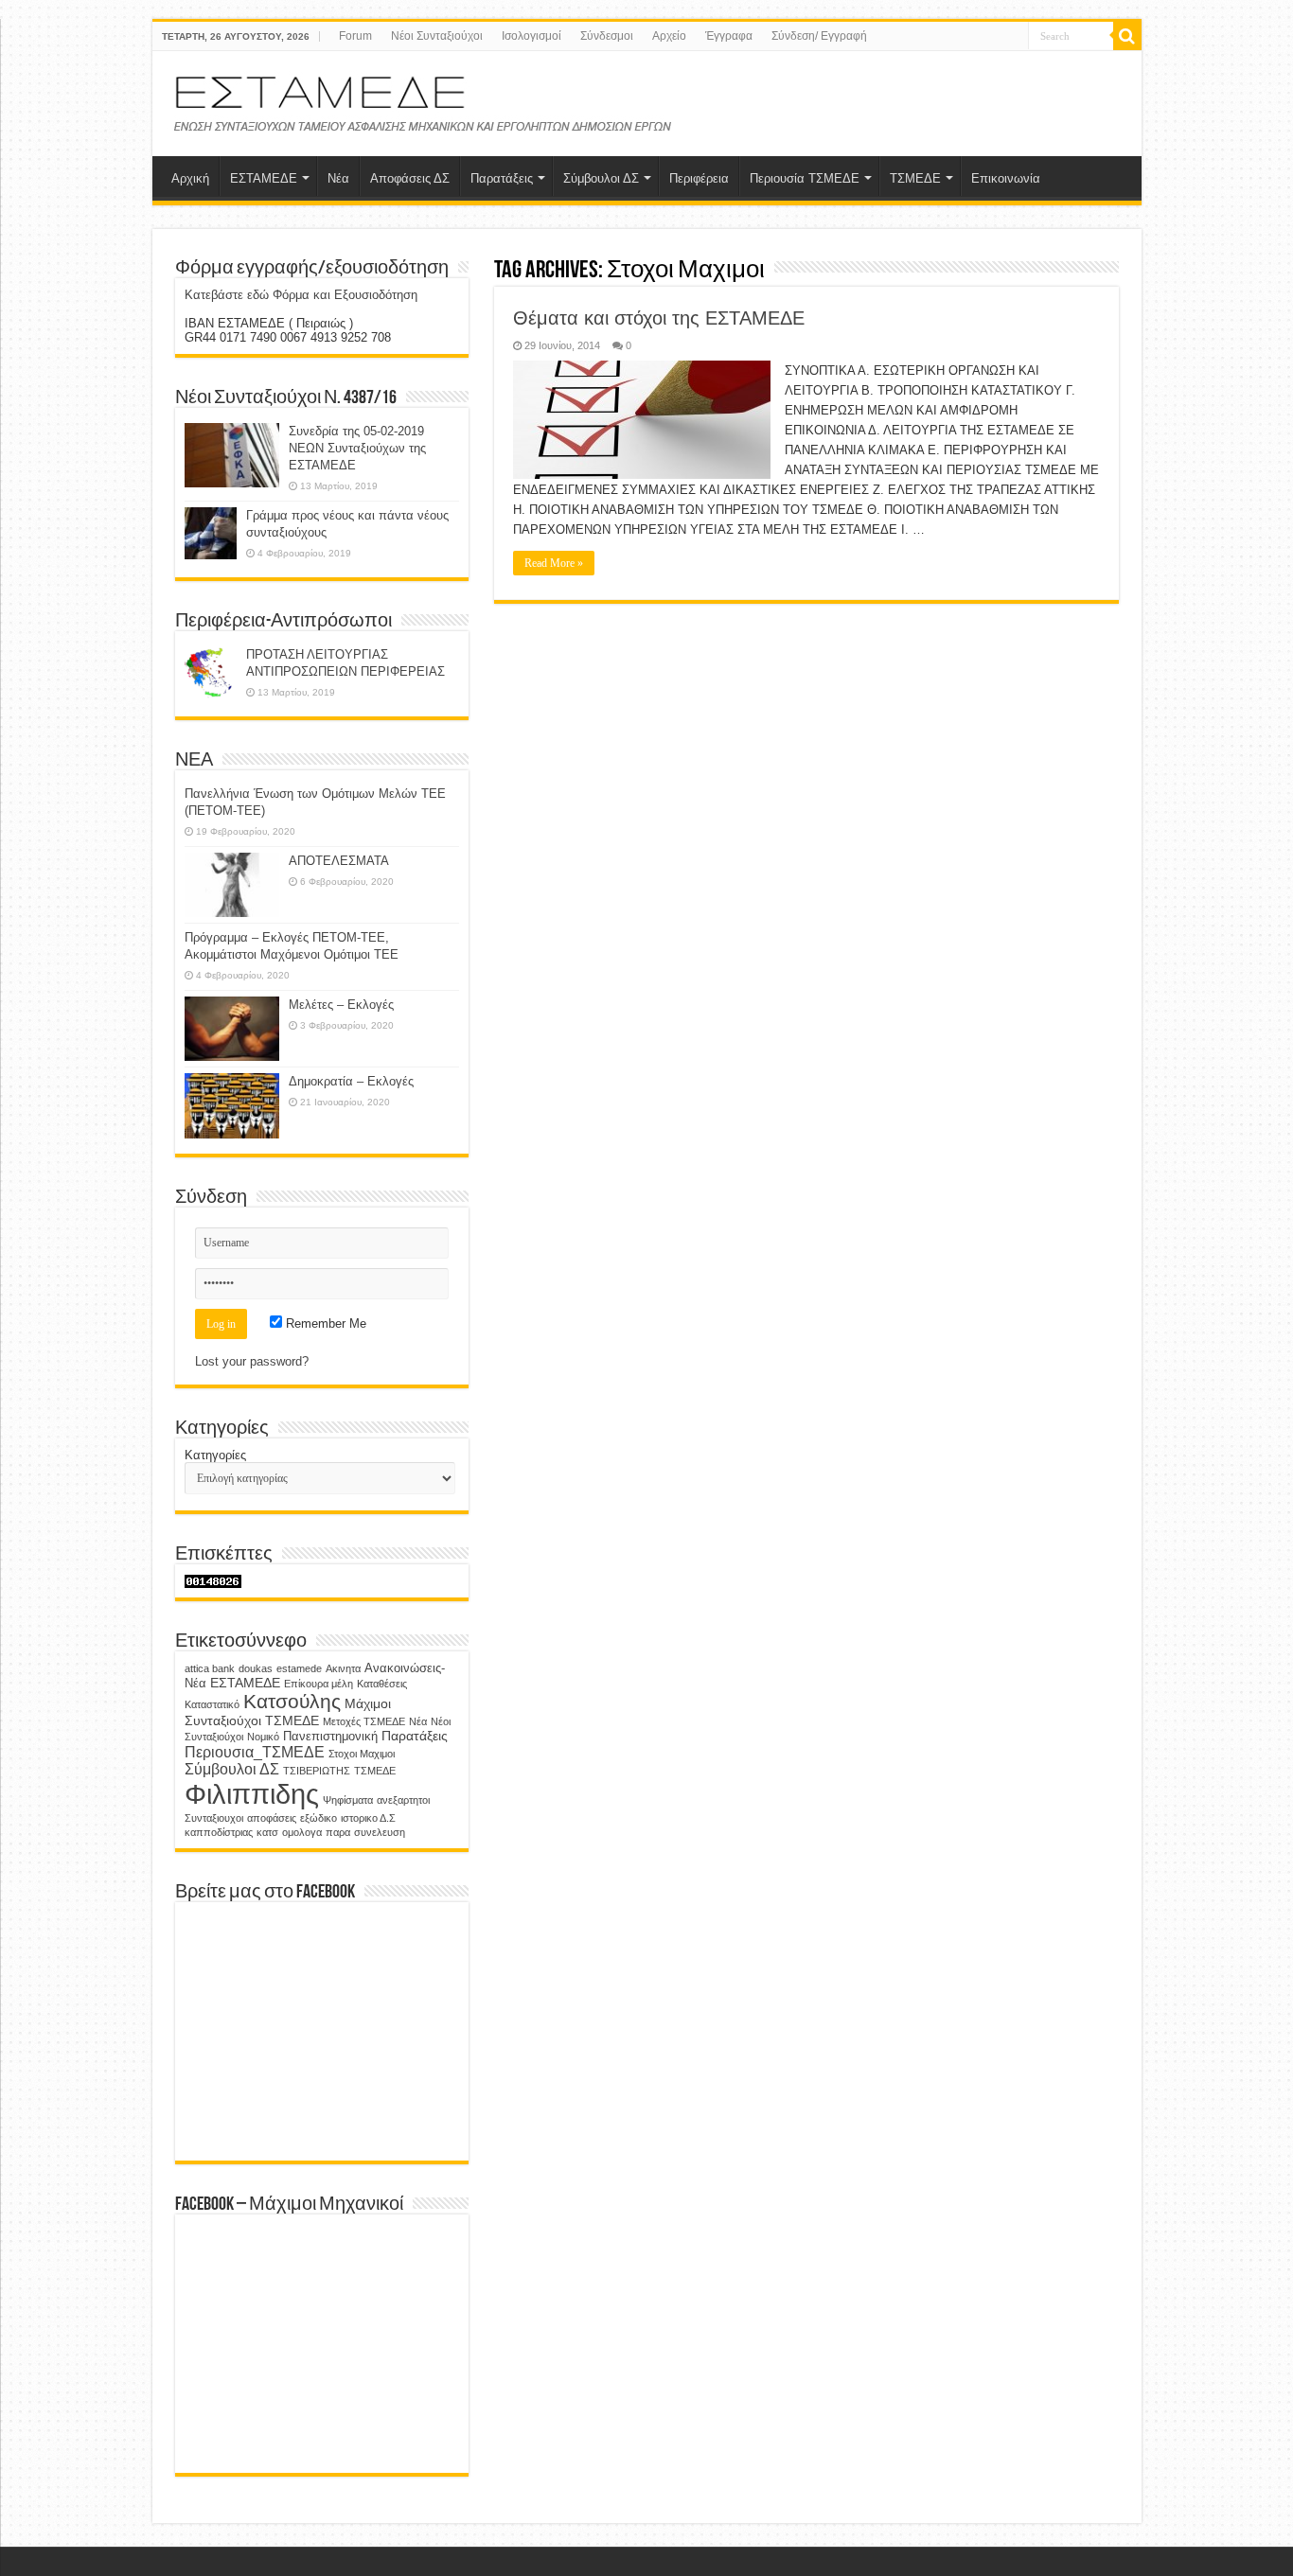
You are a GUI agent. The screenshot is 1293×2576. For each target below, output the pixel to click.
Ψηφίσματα (348, 1800)
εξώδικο (319, 1818)
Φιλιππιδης (252, 1794)
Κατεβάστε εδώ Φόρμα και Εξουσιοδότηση (301, 295)
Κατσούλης (292, 1701)
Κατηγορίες (215, 1455)
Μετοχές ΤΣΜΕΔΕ (364, 1721)
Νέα (338, 178)
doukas (256, 1668)
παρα (338, 1832)
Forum (355, 36)
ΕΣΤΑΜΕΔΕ (264, 178)
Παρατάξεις (502, 178)
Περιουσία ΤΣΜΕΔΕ (805, 178)
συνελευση (380, 1832)
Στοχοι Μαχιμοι (362, 1754)
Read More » (554, 563)
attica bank (210, 1668)
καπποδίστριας (219, 1832)
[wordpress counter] (213, 1581)
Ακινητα (343, 1668)
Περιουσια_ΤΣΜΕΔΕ (255, 1752)
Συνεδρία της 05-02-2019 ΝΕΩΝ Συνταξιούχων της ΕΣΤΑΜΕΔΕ (357, 448)
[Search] (1127, 36)
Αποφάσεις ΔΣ (410, 178)
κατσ (267, 1832)
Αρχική (190, 178)
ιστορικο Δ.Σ (368, 1818)
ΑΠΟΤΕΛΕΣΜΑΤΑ (339, 861)
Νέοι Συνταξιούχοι (437, 36)
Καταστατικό (212, 1704)
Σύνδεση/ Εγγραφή (819, 36)
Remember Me (324, 1323)
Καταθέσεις (382, 1684)
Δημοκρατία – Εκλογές (351, 1081)
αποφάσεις (272, 1818)
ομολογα (302, 1832)
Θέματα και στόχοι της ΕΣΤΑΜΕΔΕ (659, 318)
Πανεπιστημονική (330, 1737)
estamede (299, 1668)
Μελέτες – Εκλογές (341, 1005)
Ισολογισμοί (531, 36)
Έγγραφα (729, 36)
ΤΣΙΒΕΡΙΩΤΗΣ (317, 1771)
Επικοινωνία (1006, 178)
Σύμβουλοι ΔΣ (601, 178)
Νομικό (263, 1737)
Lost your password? (252, 1361)
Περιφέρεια (699, 178)
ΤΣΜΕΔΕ (915, 178)
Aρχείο (669, 36)
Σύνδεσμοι (607, 36)
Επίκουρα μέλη (319, 1684)
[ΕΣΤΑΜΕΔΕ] (426, 100)
